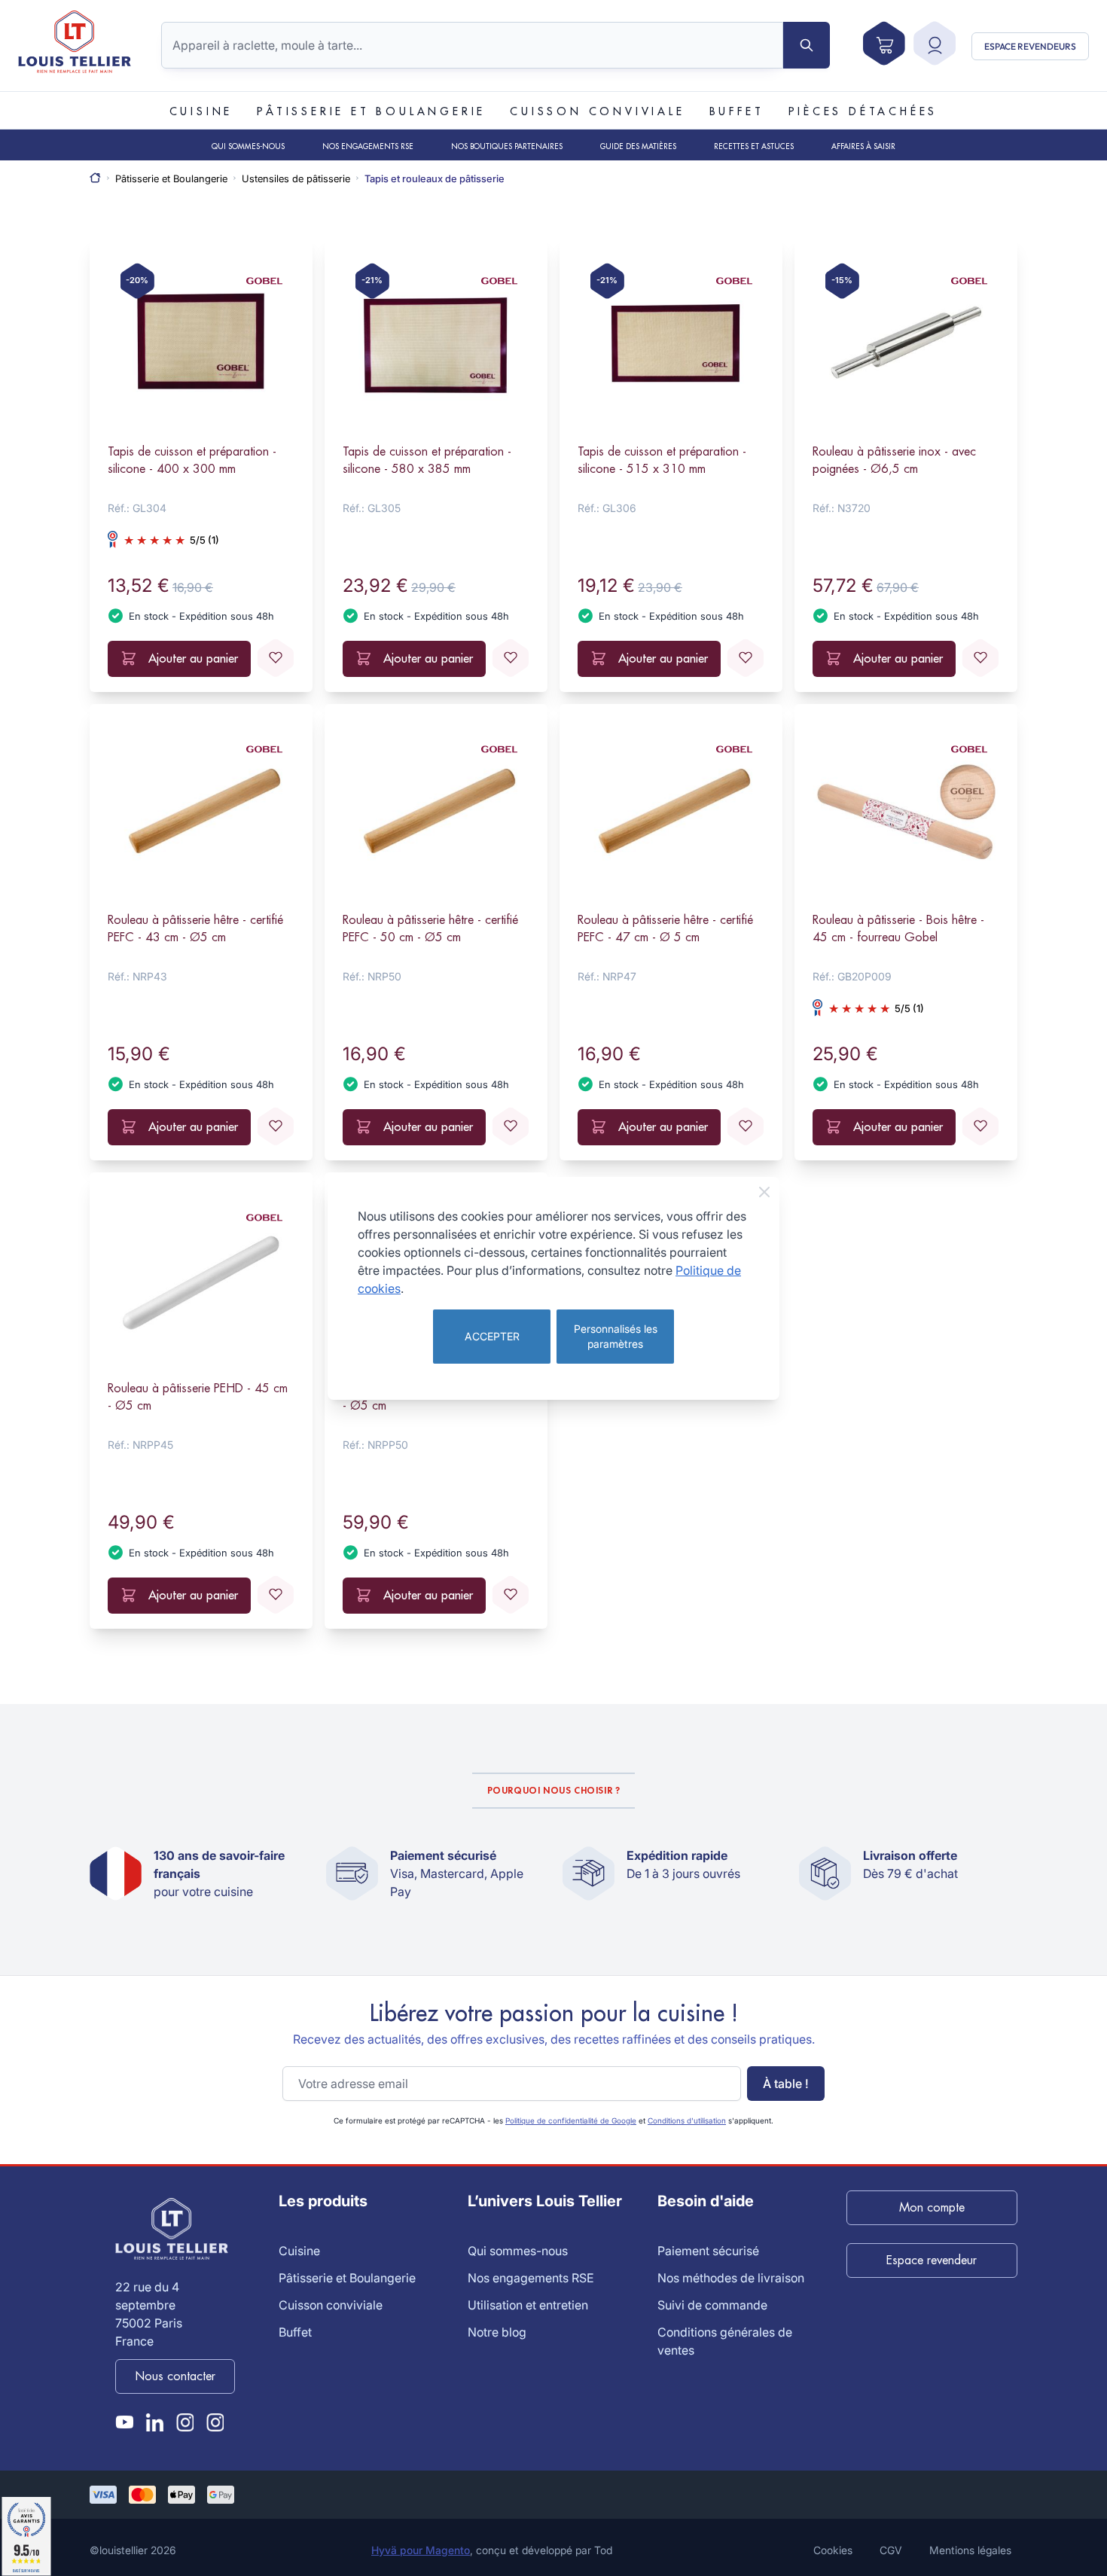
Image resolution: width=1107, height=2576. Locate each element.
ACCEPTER (492, 1336)
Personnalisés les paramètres (616, 1336)
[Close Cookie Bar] (764, 1192)
